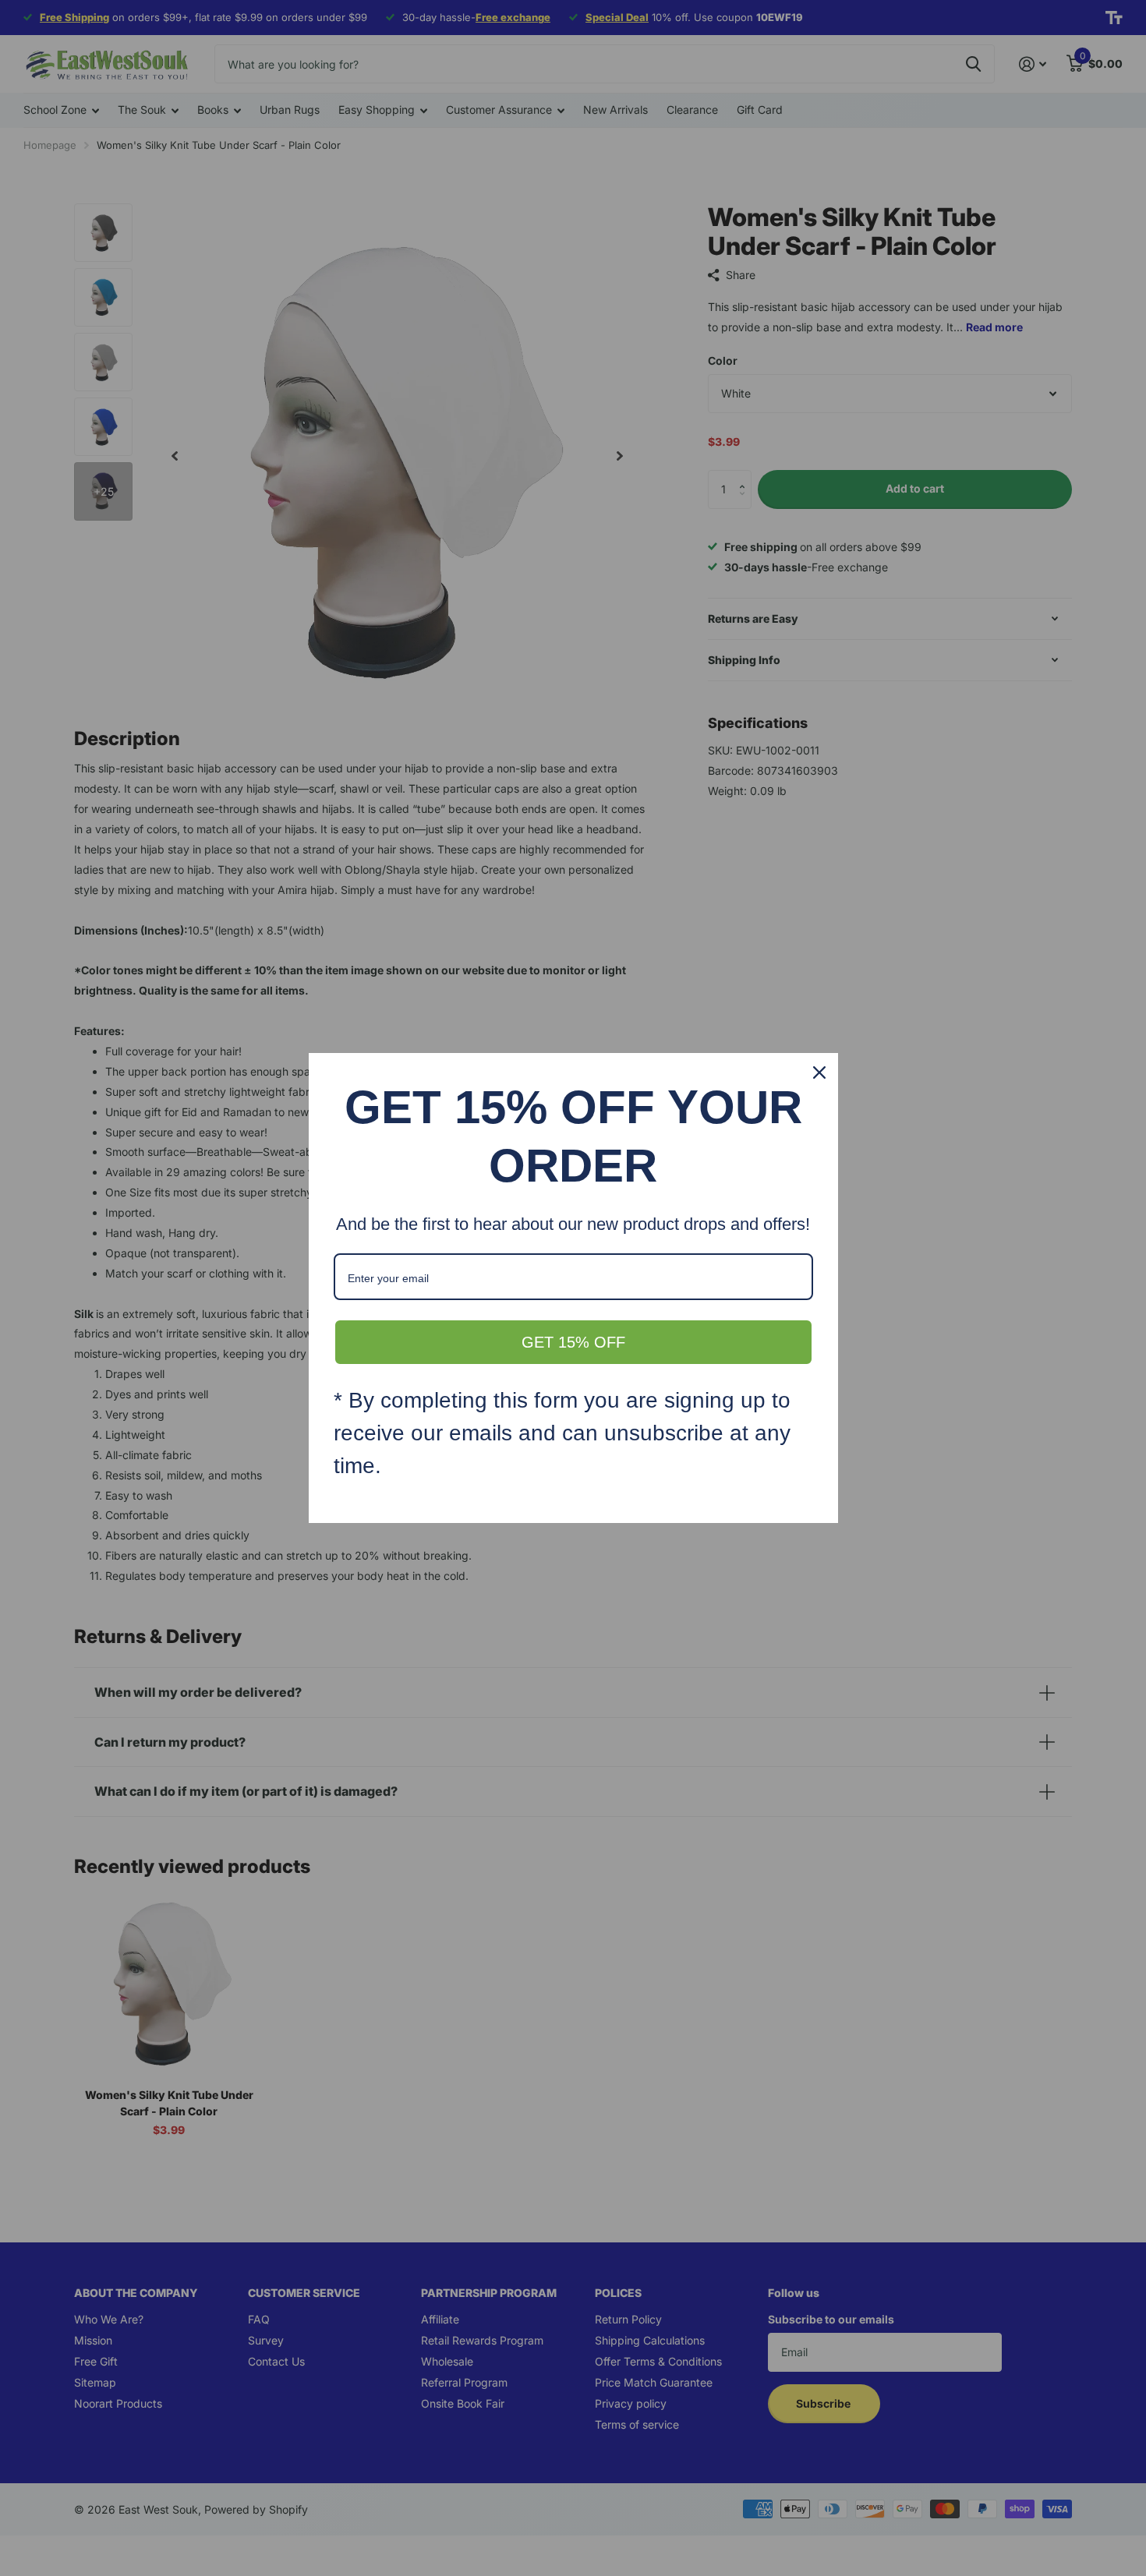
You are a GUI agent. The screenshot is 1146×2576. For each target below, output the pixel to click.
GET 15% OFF (573, 1342)
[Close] (819, 1072)
